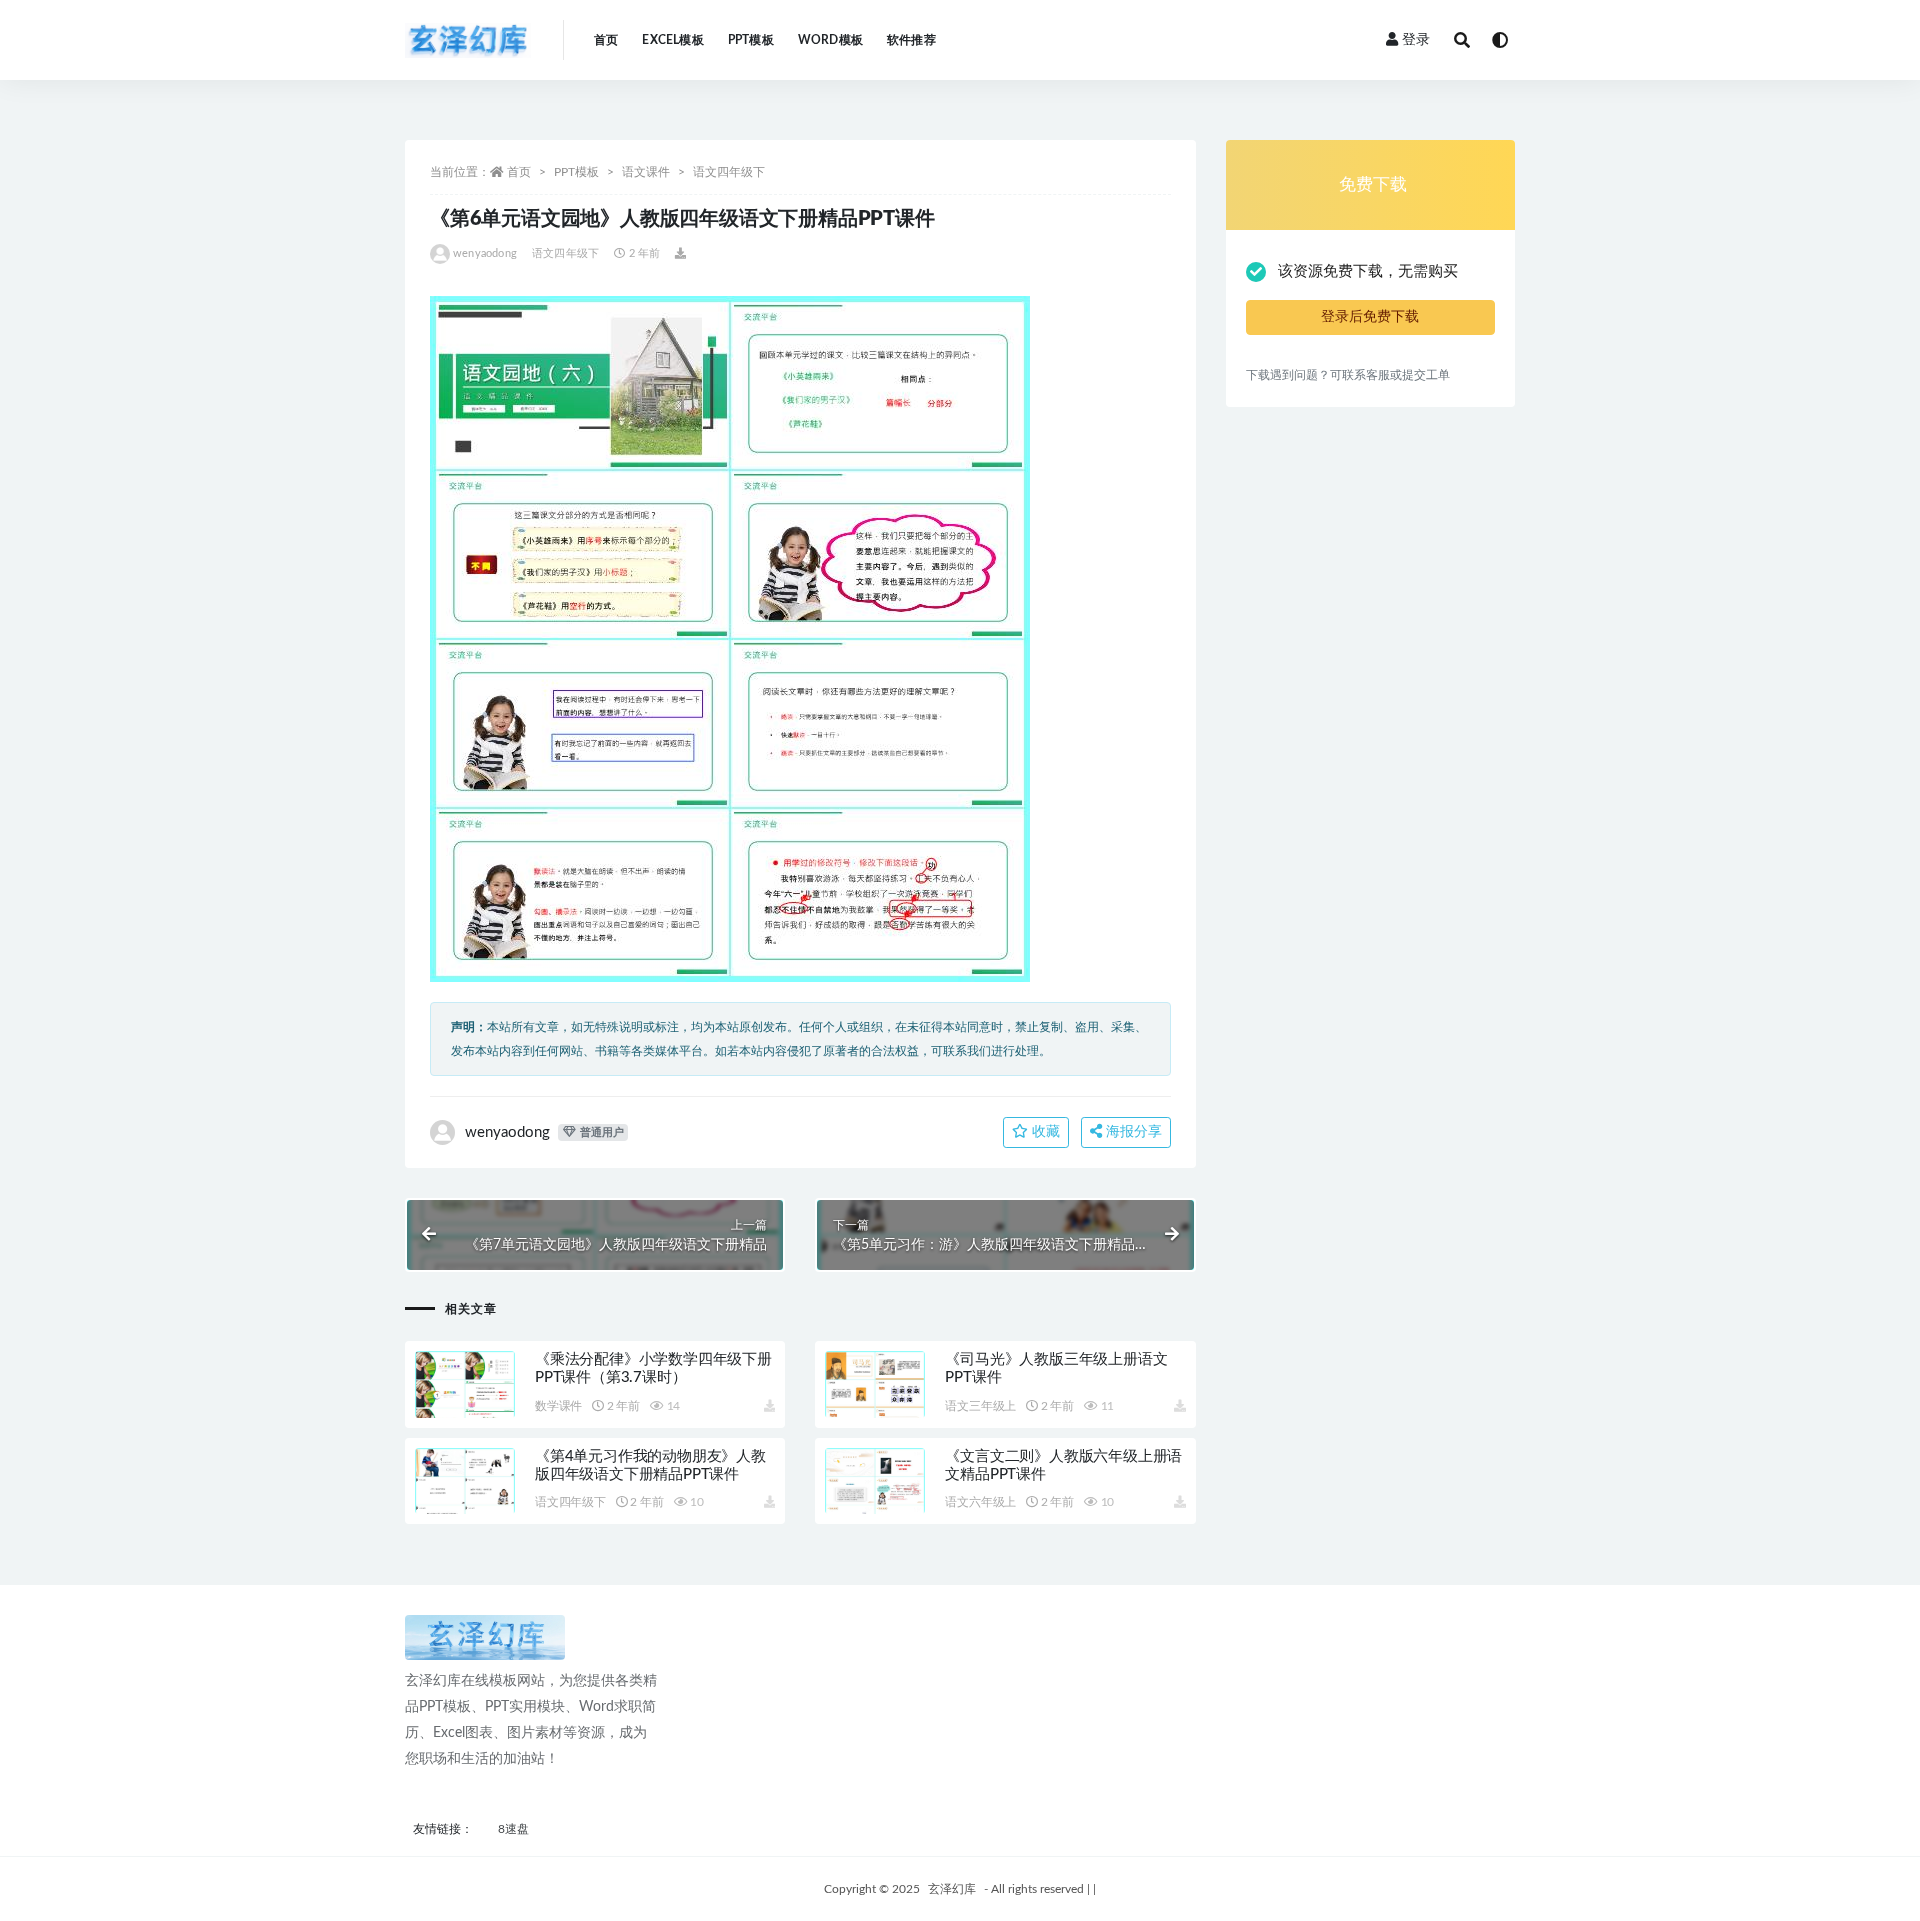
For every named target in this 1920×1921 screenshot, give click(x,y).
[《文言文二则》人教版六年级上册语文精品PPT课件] (875, 1505)
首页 (606, 40)
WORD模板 (830, 40)
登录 (1416, 40)
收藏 (1044, 1132)
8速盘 (513, 1829)
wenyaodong (485, 253)
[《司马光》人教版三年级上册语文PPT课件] (875, 1408)
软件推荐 (911, 40)
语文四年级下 (729, 172)
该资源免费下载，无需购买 (1368, 271)
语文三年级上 (980, 1406)
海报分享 (1132, 1132)
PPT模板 (751, 40)
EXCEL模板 (672, 40)
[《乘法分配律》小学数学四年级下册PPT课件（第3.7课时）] (465, 1408)
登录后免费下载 (1370, 317)
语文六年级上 (980, 1502)
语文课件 (646, 172)
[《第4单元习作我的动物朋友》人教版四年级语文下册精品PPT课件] (465, 1505)
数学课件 (558, 1406)
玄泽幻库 (952, 1889)
